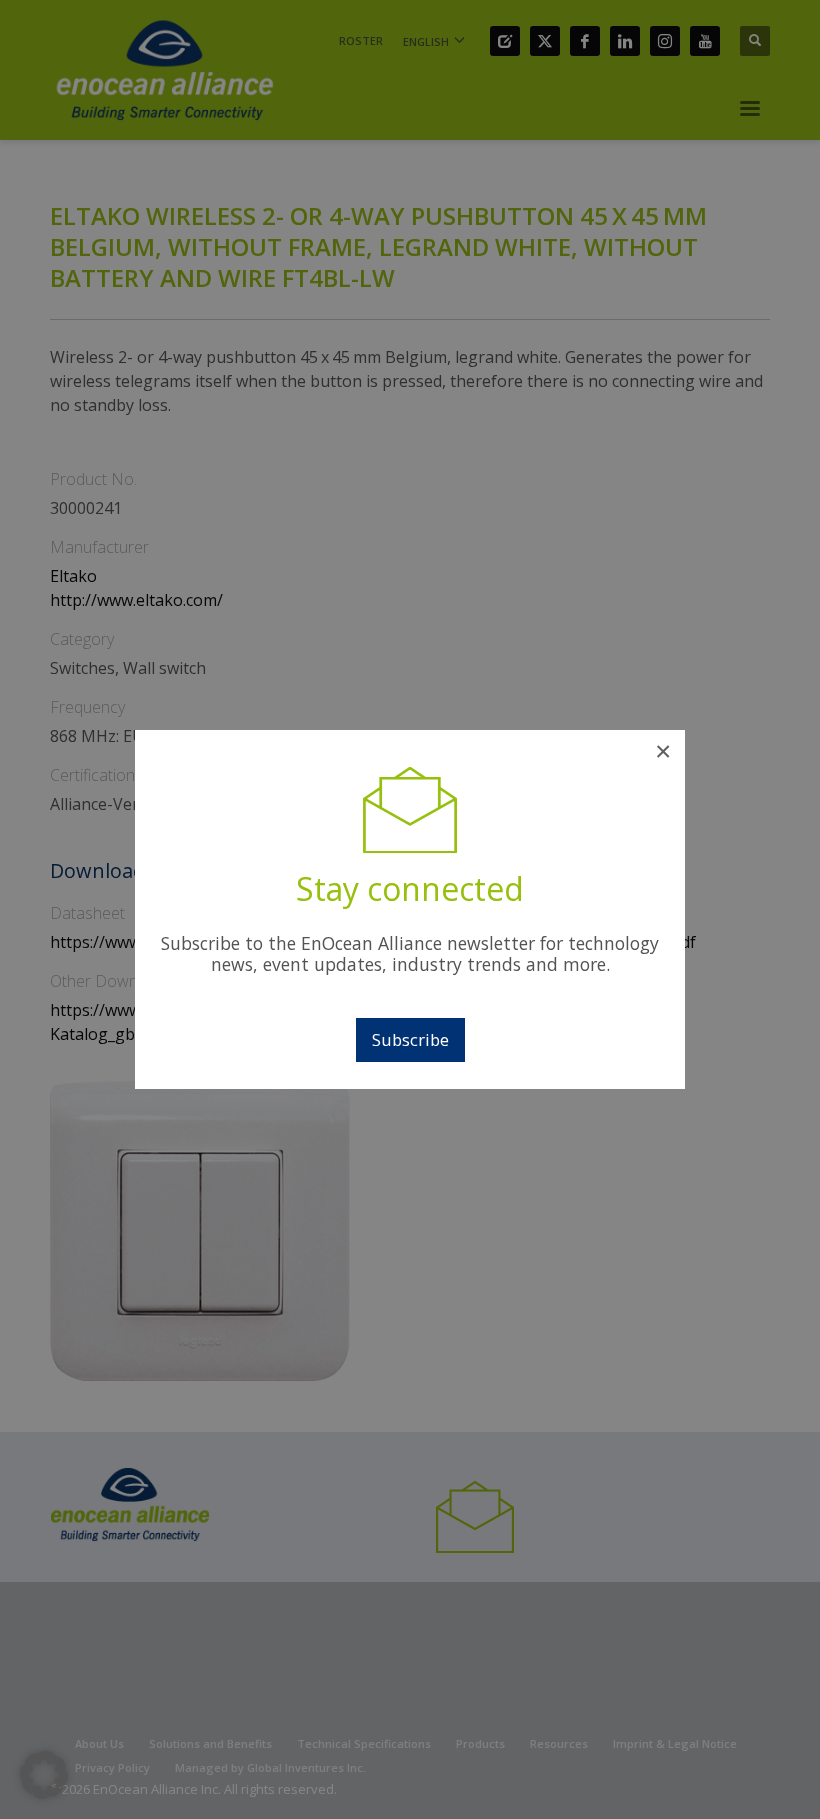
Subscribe (410, 1039)
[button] (44, 1775)
